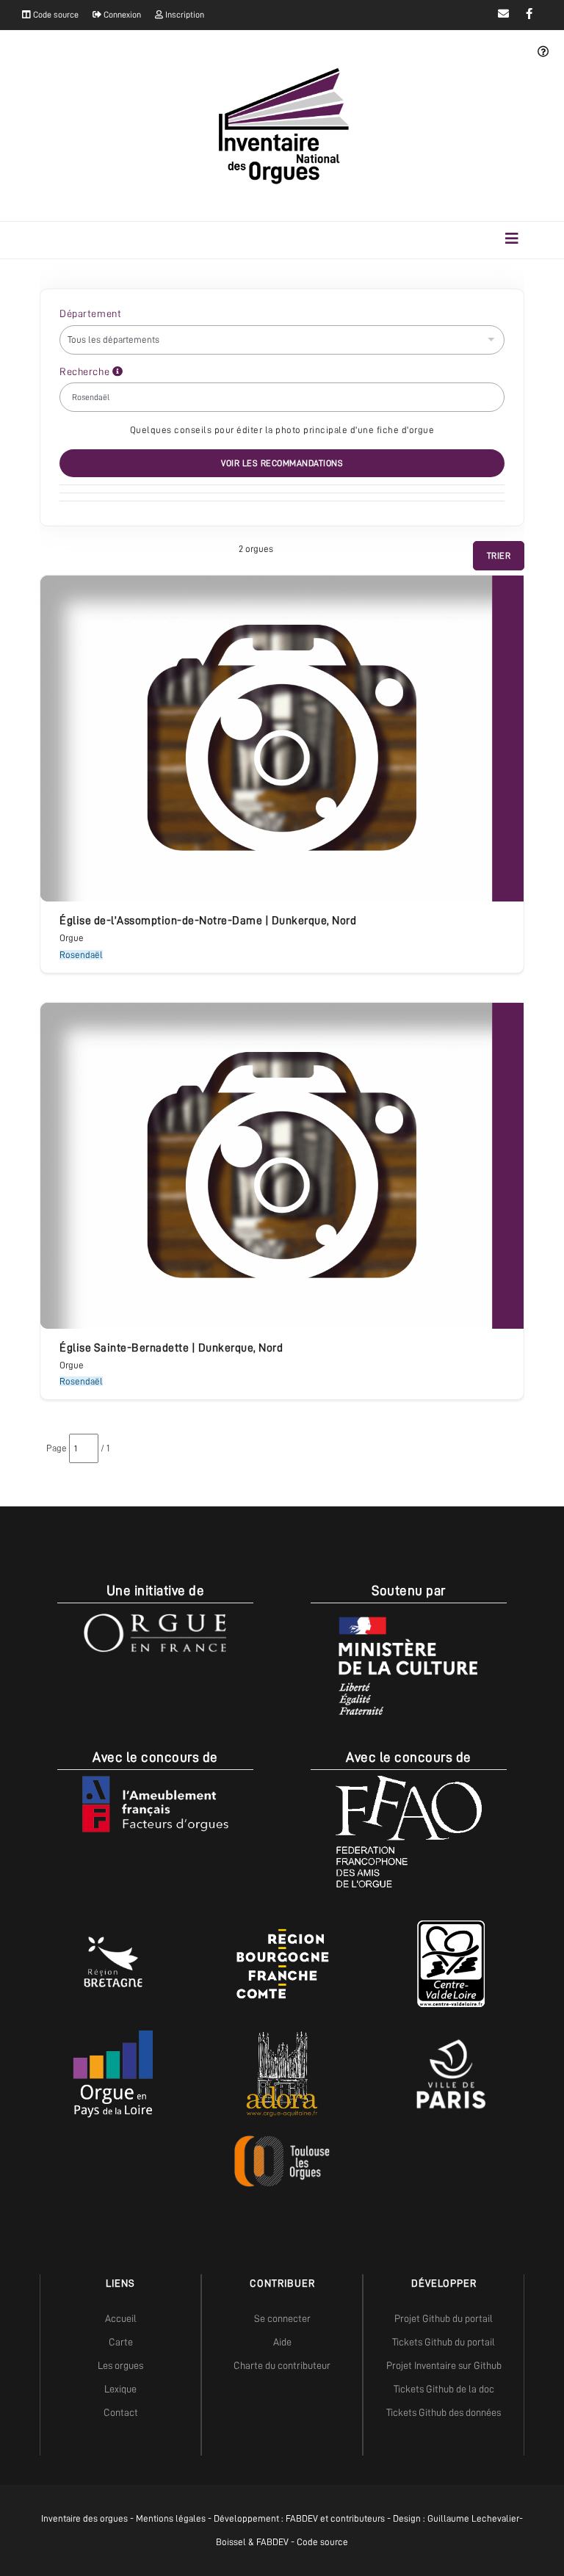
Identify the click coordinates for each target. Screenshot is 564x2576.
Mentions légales (171, 2518)
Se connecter (282, 2318)
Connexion (121, 15)
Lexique (120, 2389)
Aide (282, 2342)
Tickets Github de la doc (444, 2389)
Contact (121, 2412)
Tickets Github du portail (444, 2342)
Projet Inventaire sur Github (444, 2365)
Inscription (184, 15)
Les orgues (120, 2365)
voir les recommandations (282, 463)
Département (90, 313)
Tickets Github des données (444, 2412)
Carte (121, 2342)
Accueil (121, 2318)
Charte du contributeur (282, 2365)
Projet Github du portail (444, 2318)
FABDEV (302, 2518)
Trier (499, 556)
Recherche (86, 371)
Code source (55, 15)
